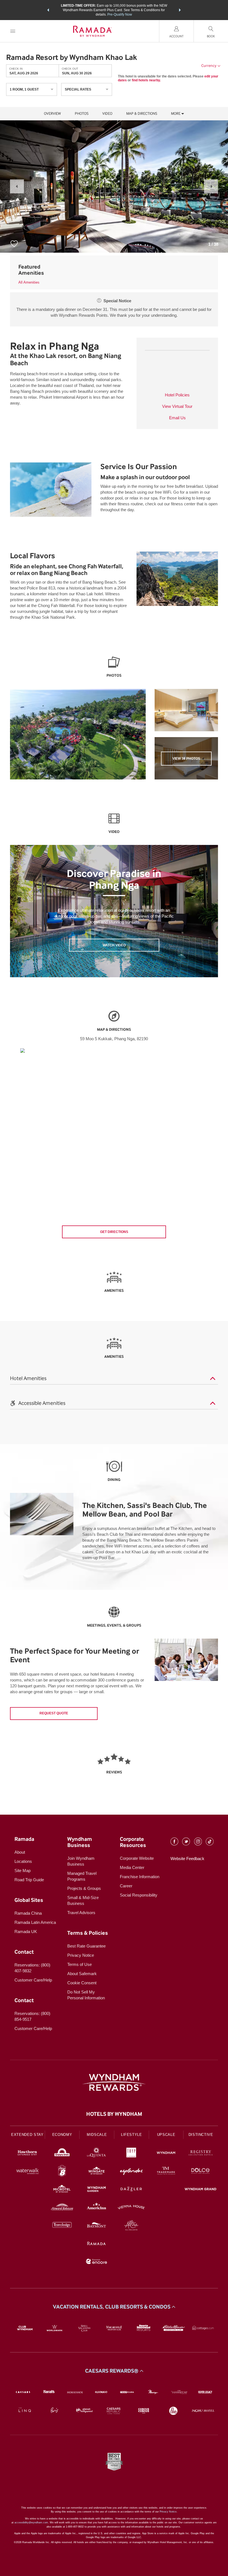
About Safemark (82, 1974)
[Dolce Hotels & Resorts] (201, 2172)
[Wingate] (97, 2172)
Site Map (23, 1871)
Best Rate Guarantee (86, 1946)
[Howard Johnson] (62, 2208)
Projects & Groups (84, 1888)
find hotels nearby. (146, 80)
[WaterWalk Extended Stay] (27, 2172)
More (176, 114)
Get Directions (114, 1232)
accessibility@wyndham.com (31, 2523)
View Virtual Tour (177, 406)
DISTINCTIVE (201, 2135)
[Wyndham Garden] (97, 2190)
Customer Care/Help (33, 1980)
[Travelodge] (62, 2226)
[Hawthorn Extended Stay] (27, 2154)
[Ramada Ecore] (97, 2262)
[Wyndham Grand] (201, 2190)
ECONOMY (62, 2135)
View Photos (186, 759)
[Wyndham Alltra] (131, 2226)
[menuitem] (13, 31)
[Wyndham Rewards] (114, 2082)
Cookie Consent (82, 1983)
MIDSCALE (97, 2135)
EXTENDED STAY (27, 2135)
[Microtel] (62, 2190)
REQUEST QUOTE (54, 1713)
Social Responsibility (139, 1895)
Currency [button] (209, 66)
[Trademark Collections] (166, 2172)
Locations (23, 1861)
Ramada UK (26, 1932)
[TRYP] (131, 2154)
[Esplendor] (131, 2172)
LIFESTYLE (132, 2135)
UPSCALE (166, 2135)
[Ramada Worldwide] (97, 2244)
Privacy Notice (81, 1955)
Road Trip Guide (29, 1880)
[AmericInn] (97, 2208)
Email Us (177, 418)
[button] (48, 10)
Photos (82, 114)
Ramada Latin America (35, 1922)
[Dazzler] (131, 2190)
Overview (52, 114)
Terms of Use (80, 1964)
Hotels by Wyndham (114, 2114)
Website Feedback (187, 1859)
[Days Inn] (62, 2154)
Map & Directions (142, 114)
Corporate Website (137, 1858)
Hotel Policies (177, 395)
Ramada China (28, 1913)
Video (107, 114)
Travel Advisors (81, 1913)
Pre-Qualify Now (120, 14)
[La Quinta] (97, 2154)
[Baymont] (97, 2226)
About (20, 1852)
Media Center (132, 1867)
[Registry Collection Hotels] (201, 2154)
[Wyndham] (166, 2154)
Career (126, 1886)
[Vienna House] (131, 2208)
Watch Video (114, 945)
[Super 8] (62, 2172)
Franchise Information (140, 1877)
